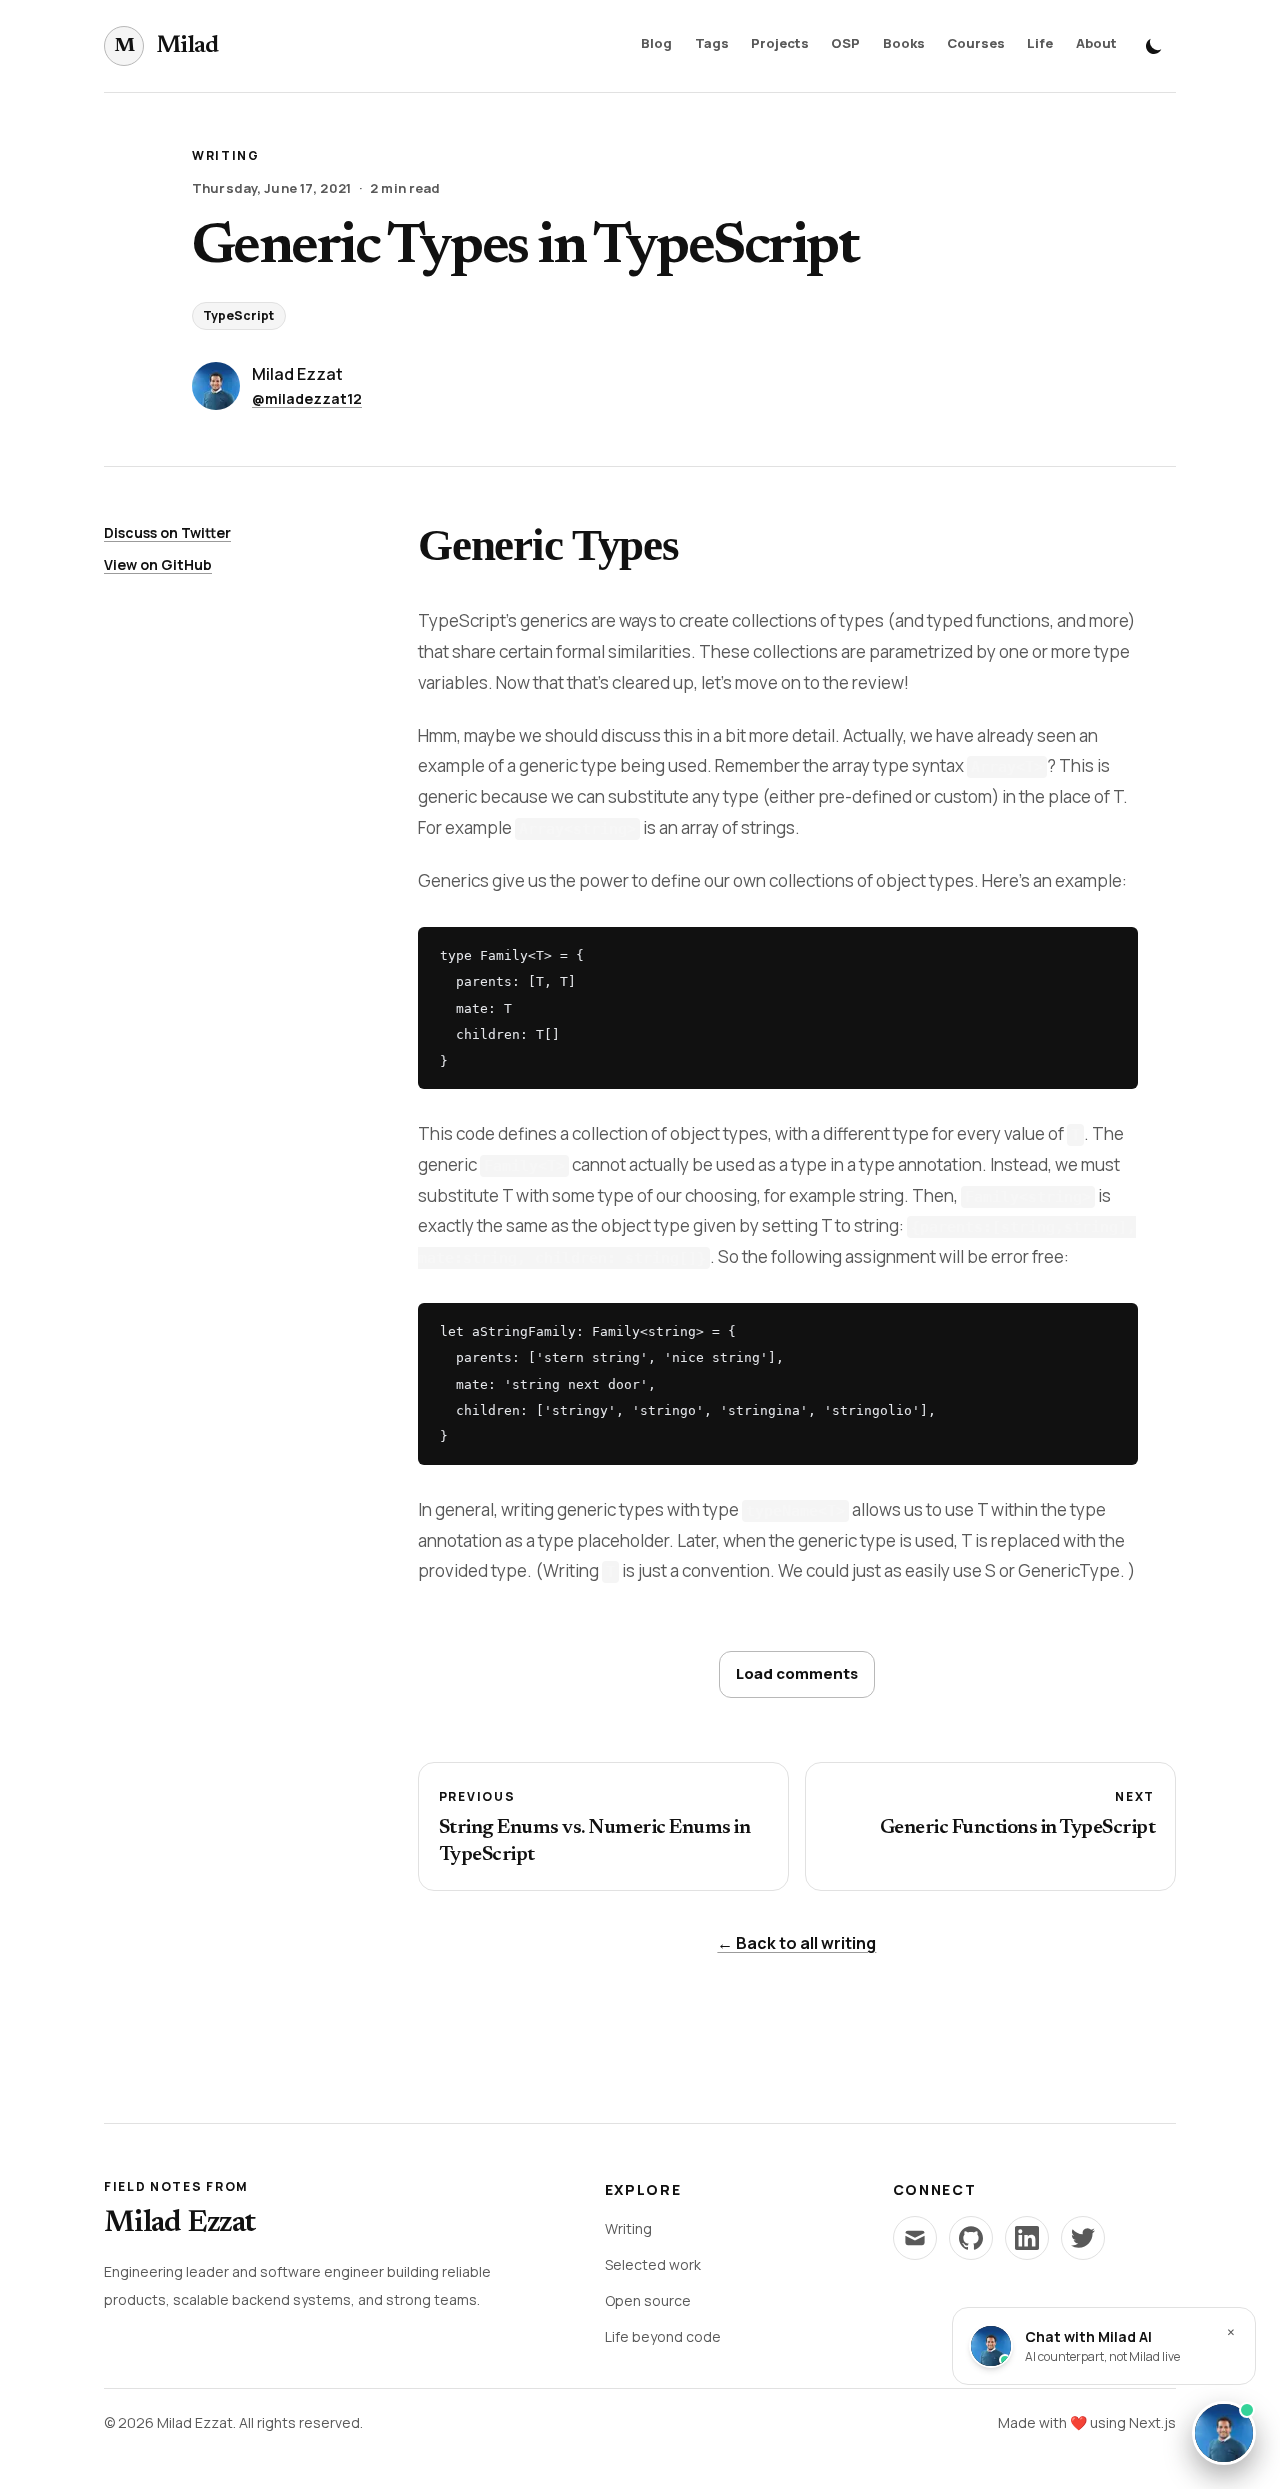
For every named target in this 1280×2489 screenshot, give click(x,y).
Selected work (653, 2264)
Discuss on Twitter (167, 532)
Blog (656, 43)
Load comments (797, 1673)
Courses (976, 43)
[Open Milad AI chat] (1224, 2433)
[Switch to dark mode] (1154, 46)
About (1096, 43)
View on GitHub (158, 564)
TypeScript (238, 315)
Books (904, 43)
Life (1040, 43)
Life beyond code (663, 2336)
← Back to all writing (796, 1943)
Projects (780, 43)
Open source (648, 2300)
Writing (628, 2228)
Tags (712, 43)
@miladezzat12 (307, 398)
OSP (845, 43)
